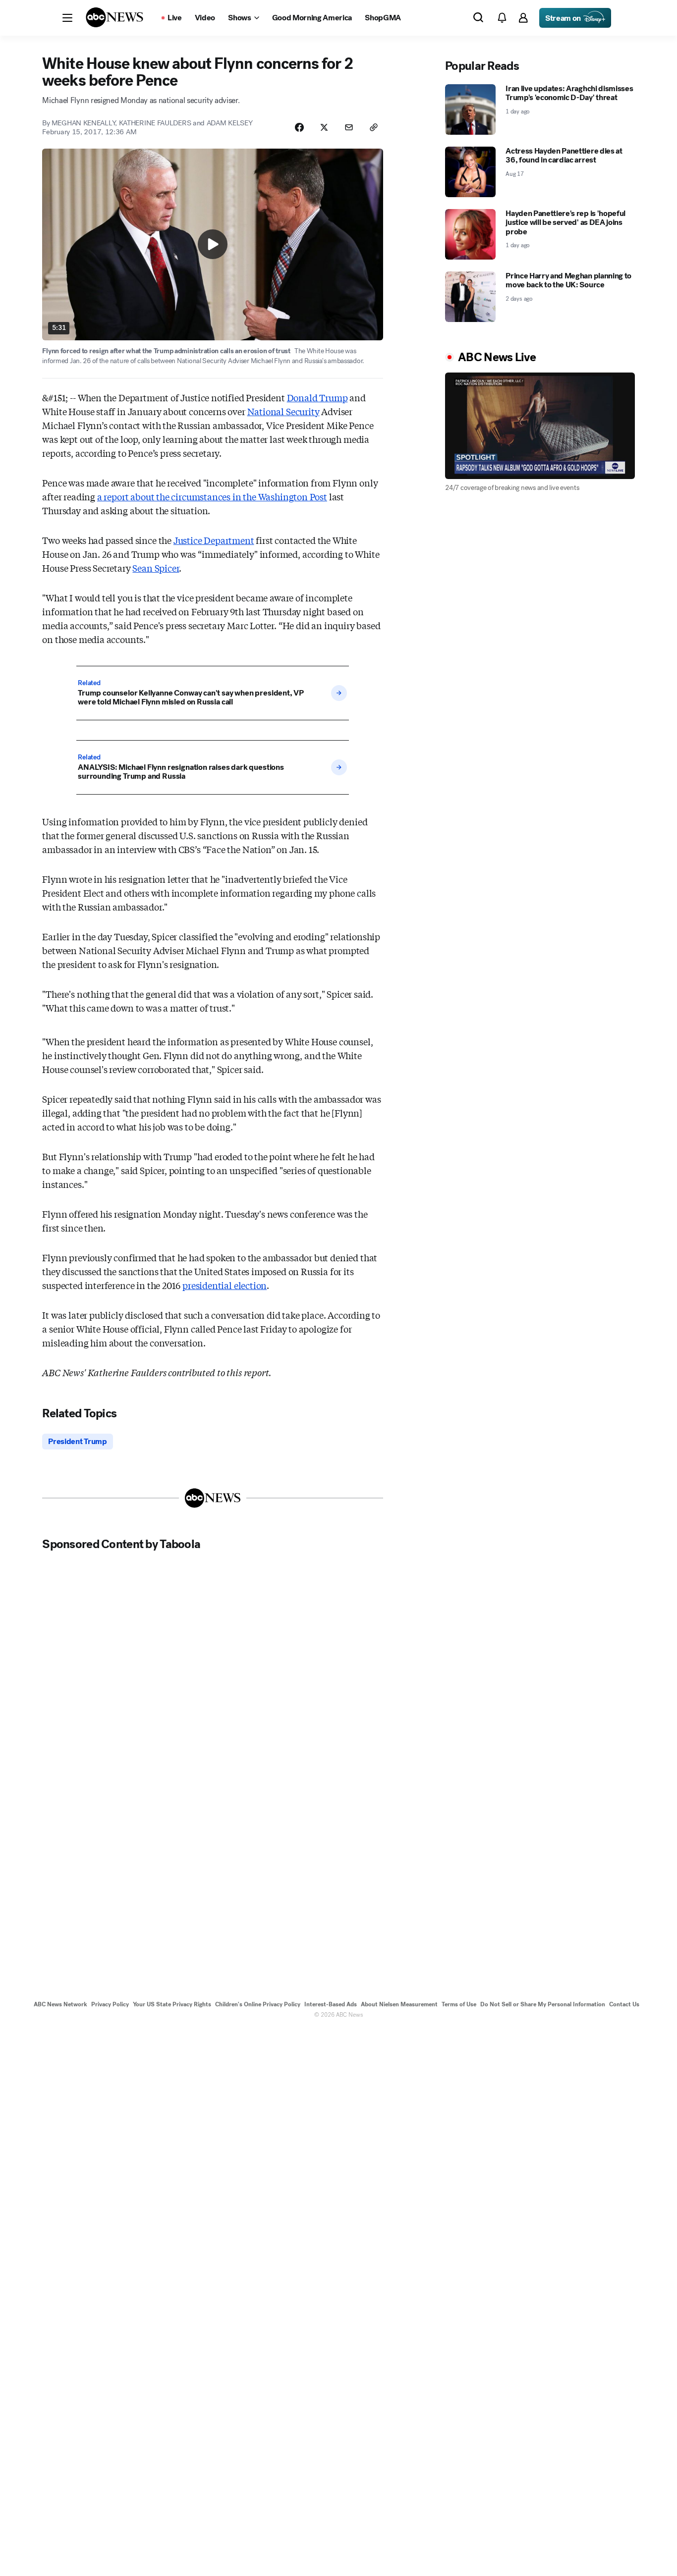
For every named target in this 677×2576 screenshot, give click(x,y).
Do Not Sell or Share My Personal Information (543, 2004)
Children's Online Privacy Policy (258, 2004)
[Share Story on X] (324, 127)
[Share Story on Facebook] (299, 127)
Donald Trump (317, 397)
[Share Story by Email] (349, 127)
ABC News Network (60, 2004)
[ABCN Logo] (114, 17)
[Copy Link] (374, 127)
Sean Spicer (156, 568)
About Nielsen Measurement (399, 2004)
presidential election (225, 1285)
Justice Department (214, 540)
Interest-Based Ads (331, 2004)
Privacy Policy (110, 2004)
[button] (67, 18)
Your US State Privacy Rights (172, 2004)
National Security (283, 411)
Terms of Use (459, 2004)
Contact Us (624, 2004)
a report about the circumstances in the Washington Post (212, 496)
